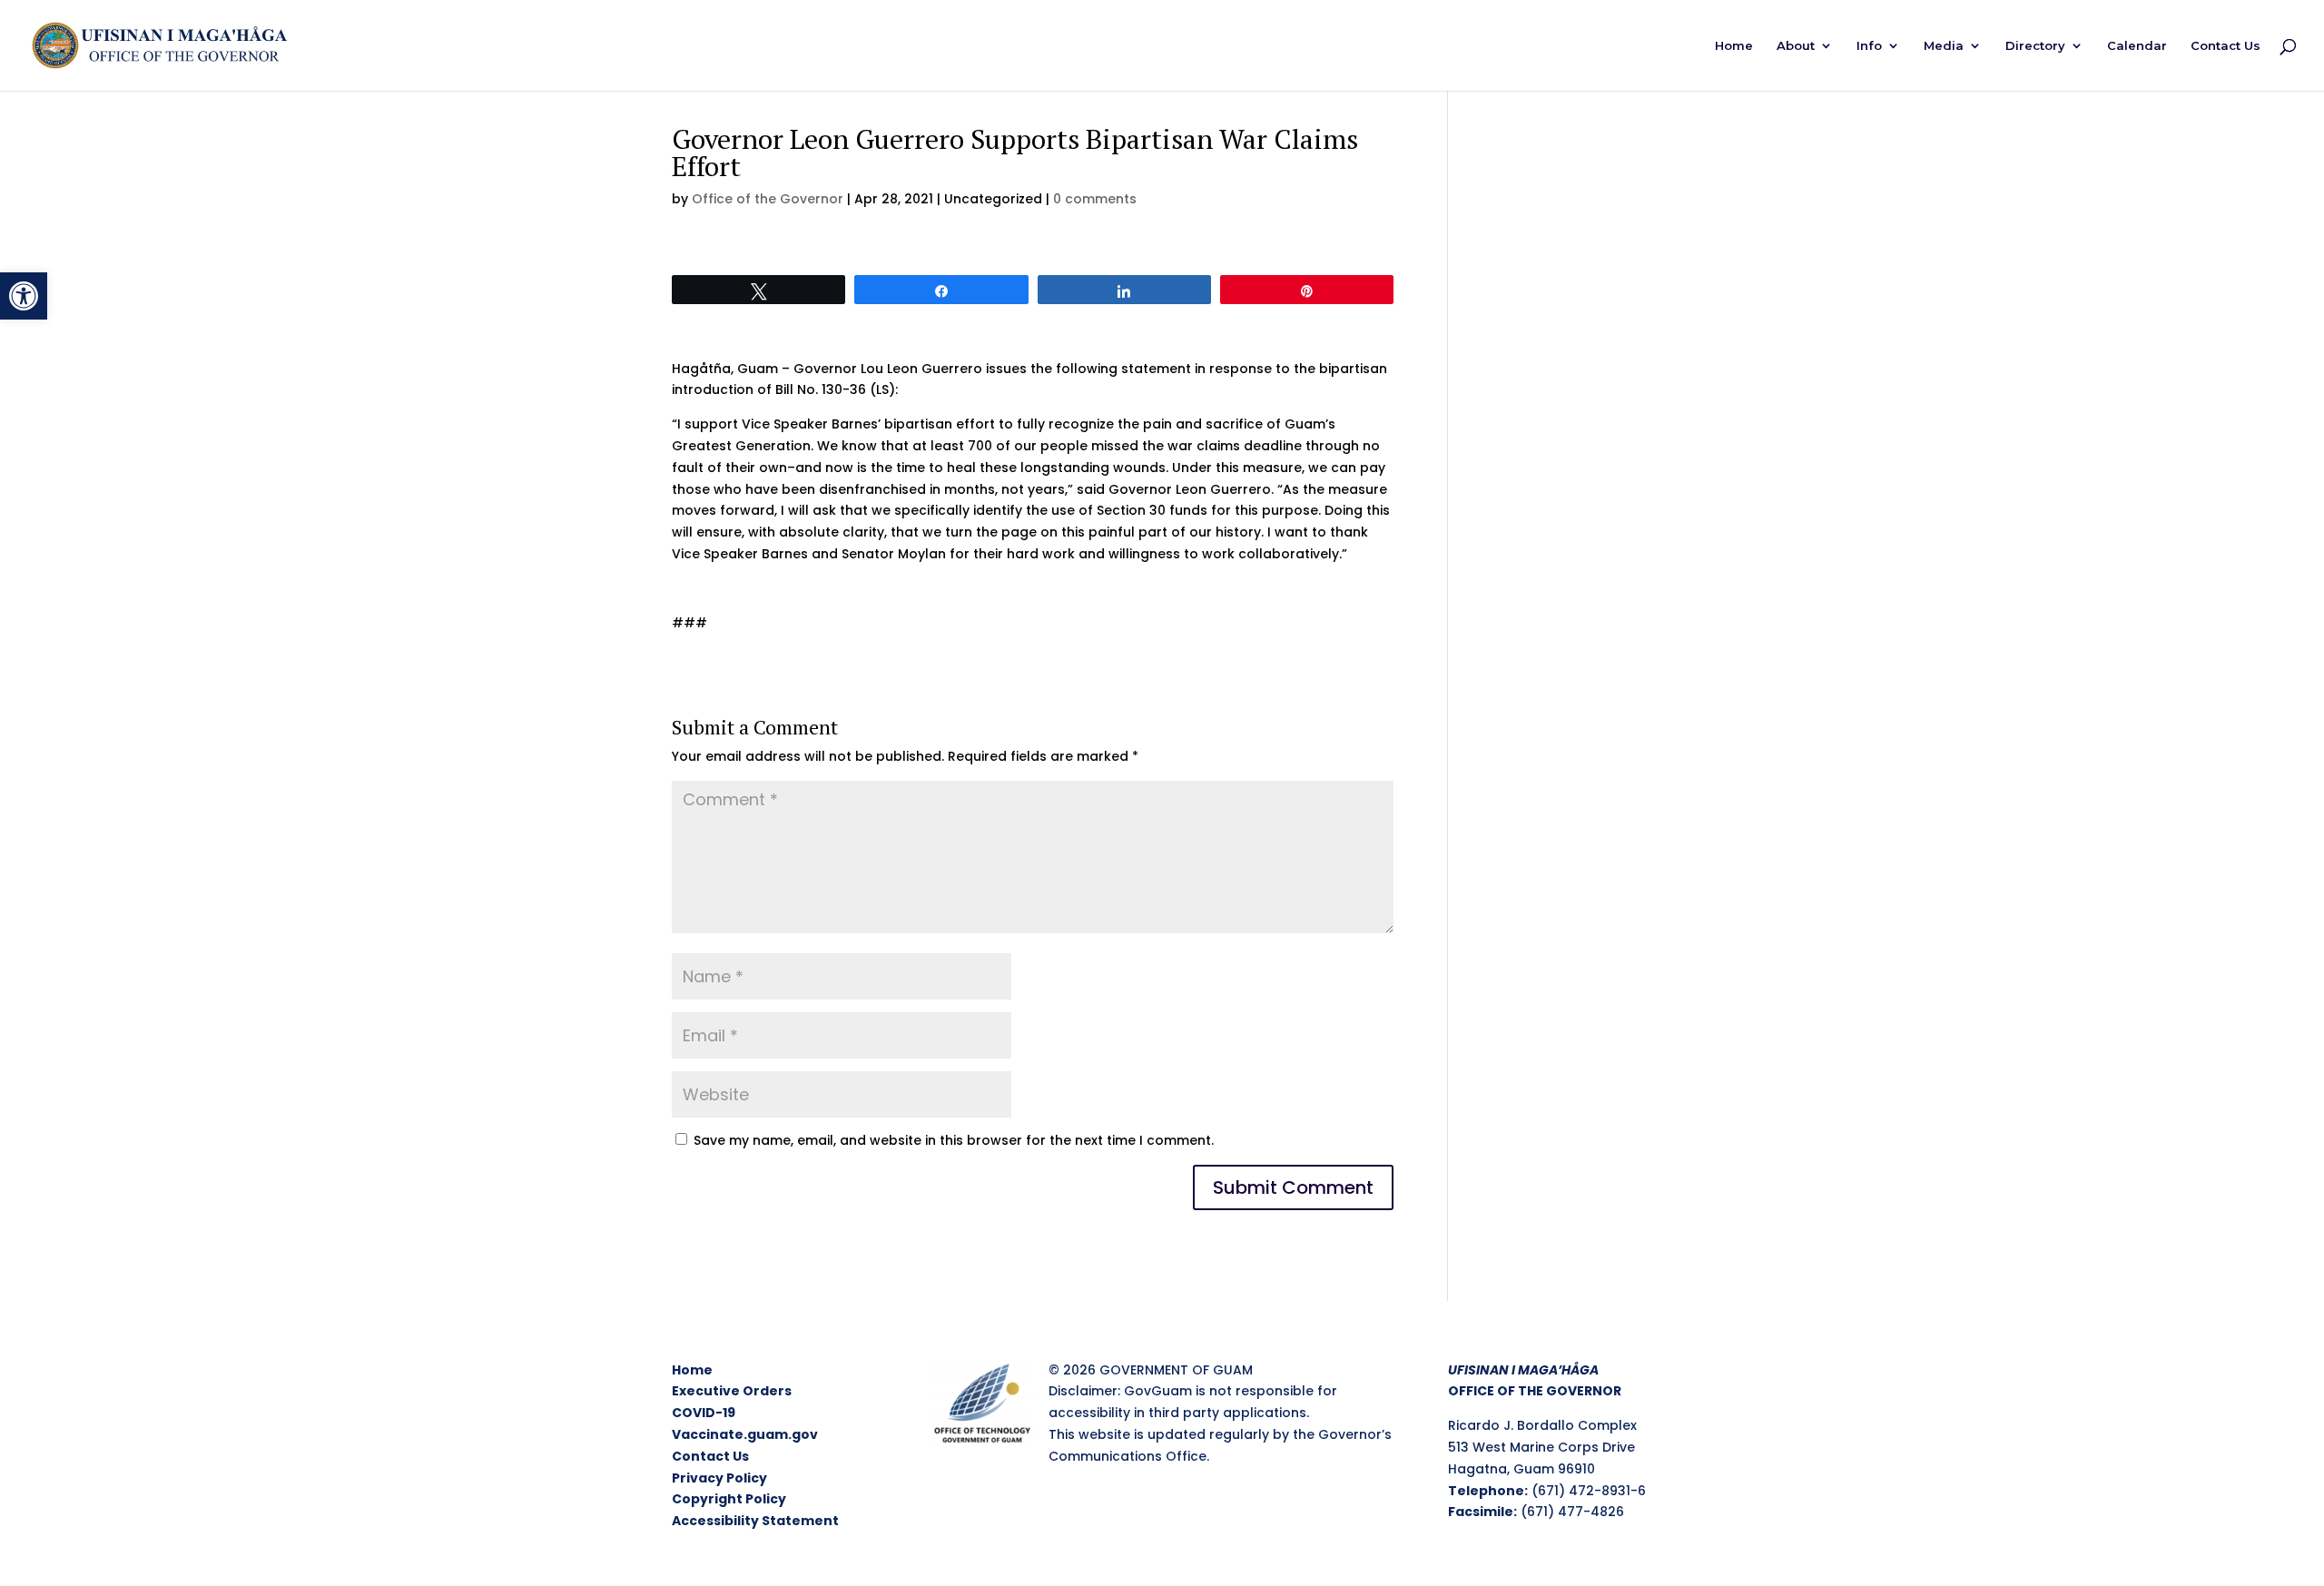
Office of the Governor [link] (768, 199)
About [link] (1796, 46)
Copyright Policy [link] (729, 1499)
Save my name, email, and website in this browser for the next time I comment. (954, 1140)
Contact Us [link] (2226, 46)
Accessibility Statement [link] (755, 1521)
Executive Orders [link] (732, 1391)
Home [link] (1734, 46)
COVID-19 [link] (704, 1413)
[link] (24, 296)
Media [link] (1944, 46)
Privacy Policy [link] (719, 1478)
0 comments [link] (1095, 199)
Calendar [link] (2137, 46)
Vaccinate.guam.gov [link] (745, 1434)
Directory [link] (2035, 46)
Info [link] (1869, 46)
